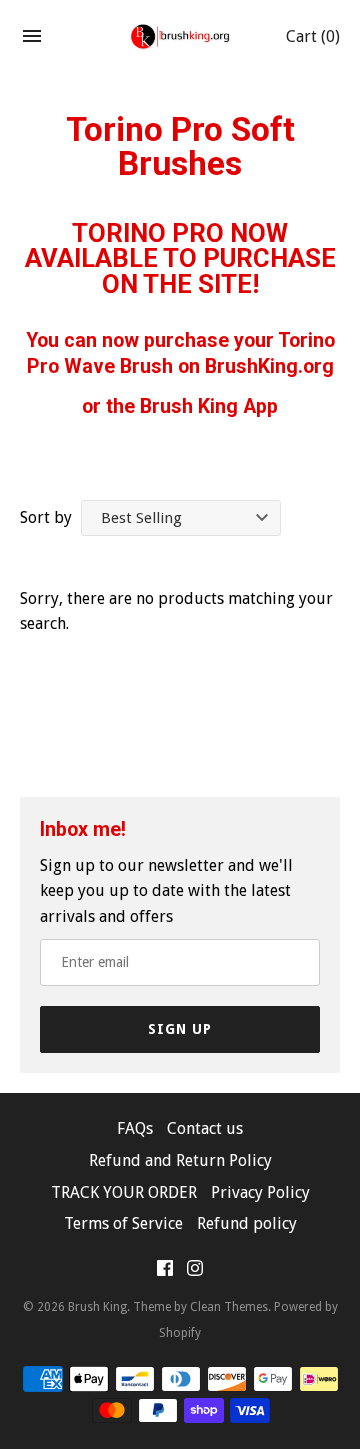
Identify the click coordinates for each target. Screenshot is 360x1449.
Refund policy (247, 1223)
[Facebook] (165, 1272)
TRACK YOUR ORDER (124, 1192)
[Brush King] (180, 36)
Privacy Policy (260, 1192)
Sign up (180, 1029)
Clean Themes (229, 1307)
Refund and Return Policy (180, 1160)
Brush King (97, 1307)
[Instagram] (195, 1272)
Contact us (205, 1128)
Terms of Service (123, 1223)
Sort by (46, 517)
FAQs (135, 1128)
